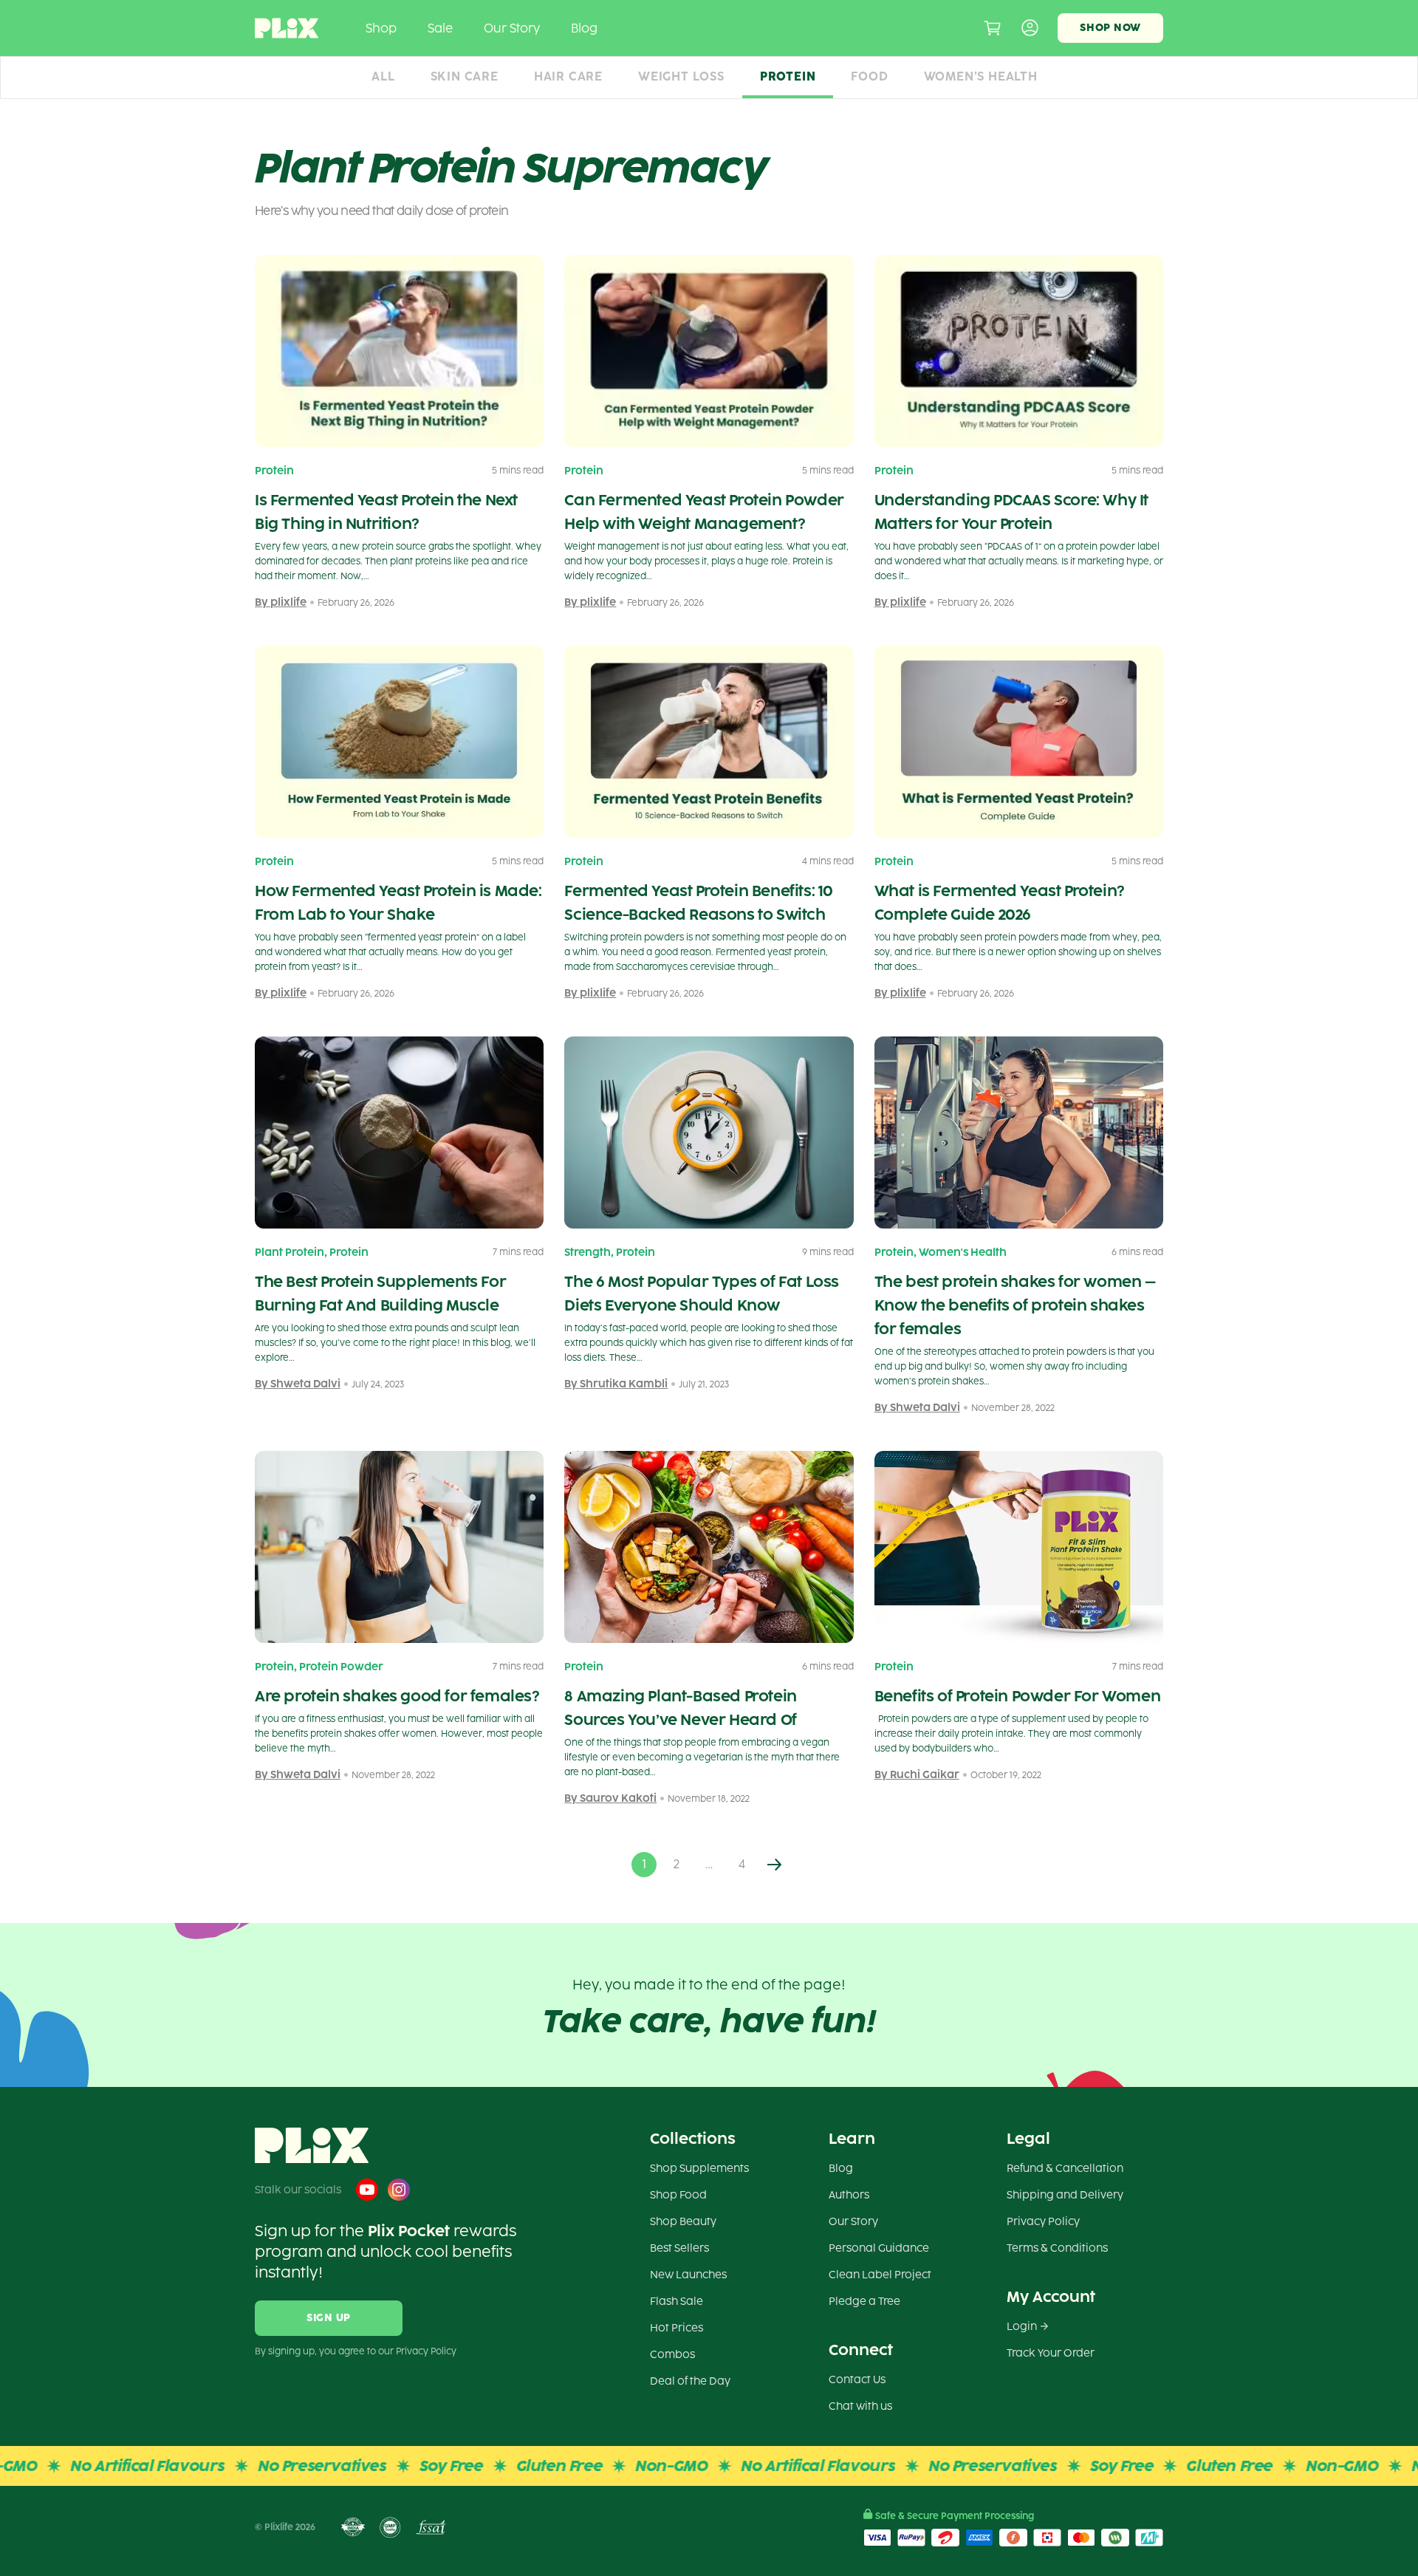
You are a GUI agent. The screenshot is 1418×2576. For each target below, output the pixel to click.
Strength (588, 1253)
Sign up (329, 2318)
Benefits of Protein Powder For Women (1018, 1696)
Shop (381, 28)
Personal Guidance (879, 2248)
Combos (672, 2355)
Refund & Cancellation (1065, 2169)
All (383, 76)
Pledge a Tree (864, 2302)
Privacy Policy (1043, 2222)
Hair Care (568, 76)
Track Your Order (1051, 2353)
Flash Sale (677, 2302)
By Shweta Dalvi (298, 1384)
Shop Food (678, 2195)
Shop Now (1110, 28)
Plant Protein (290, 1253)
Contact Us (857, 2380)
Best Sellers (679, 2248)
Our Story (512, 28)
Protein (788, 76)
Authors (849, 2195)
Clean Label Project (880, 2275)
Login (1022, 2327)
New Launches (688, 2275)
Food (869, 76)
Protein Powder (341, 1667)
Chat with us (860, 2406)
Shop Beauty (683, 2222)
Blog (584, 28)
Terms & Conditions (1057, 2248)
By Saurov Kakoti (610, 1798)
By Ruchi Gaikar (917, 1775)
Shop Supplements (699, 2169)
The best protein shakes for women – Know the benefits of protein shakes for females (1015, 1305)
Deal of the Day (690, 2381)
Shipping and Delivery (1065, 2195)
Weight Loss (681, 76)
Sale (440, 28)
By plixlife (281, 602)
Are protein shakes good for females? (397, 1696)
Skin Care (465, 76)
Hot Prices (677, 2328)
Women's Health (963, 1253)
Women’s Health (981, 76)
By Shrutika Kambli (616, 1384)
